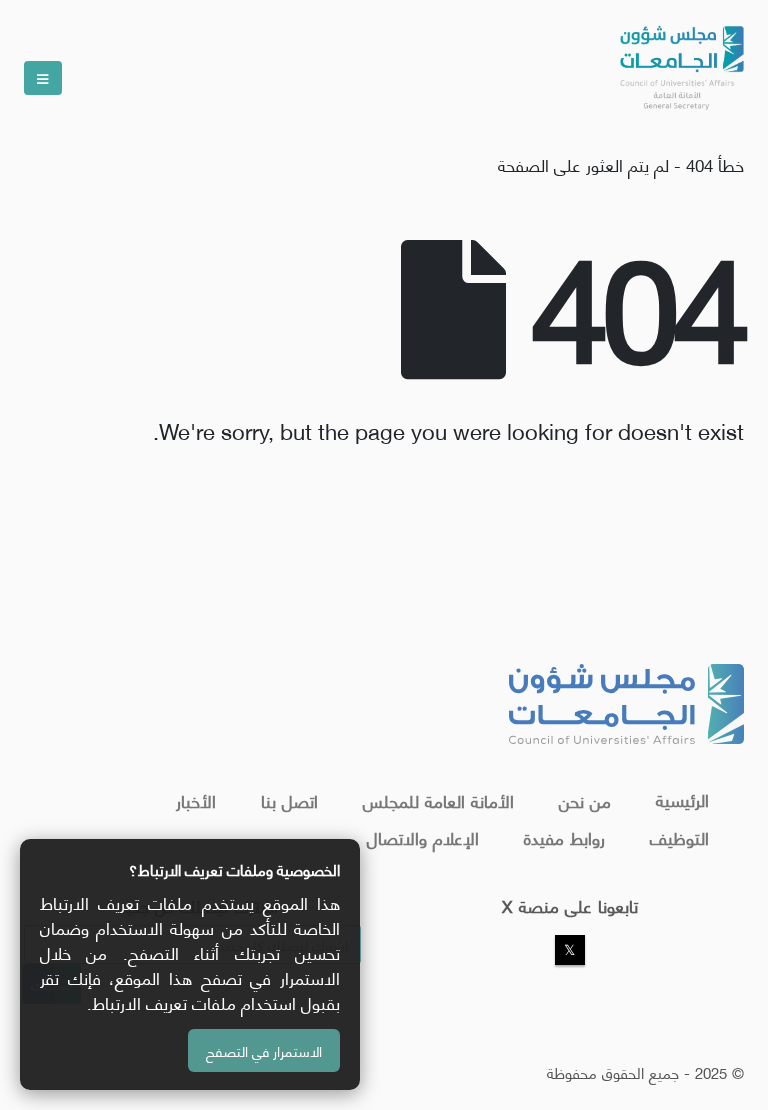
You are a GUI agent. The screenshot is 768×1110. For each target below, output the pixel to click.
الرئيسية (682, 799)
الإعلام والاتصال (423, 837)
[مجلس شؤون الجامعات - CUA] (680, 60)
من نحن (585, 800)
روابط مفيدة (564, 837)
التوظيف (679, 837)
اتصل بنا (289, 800)
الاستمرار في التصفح (264, 1050)
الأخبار (196, 800)
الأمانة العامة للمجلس (438, 800)
